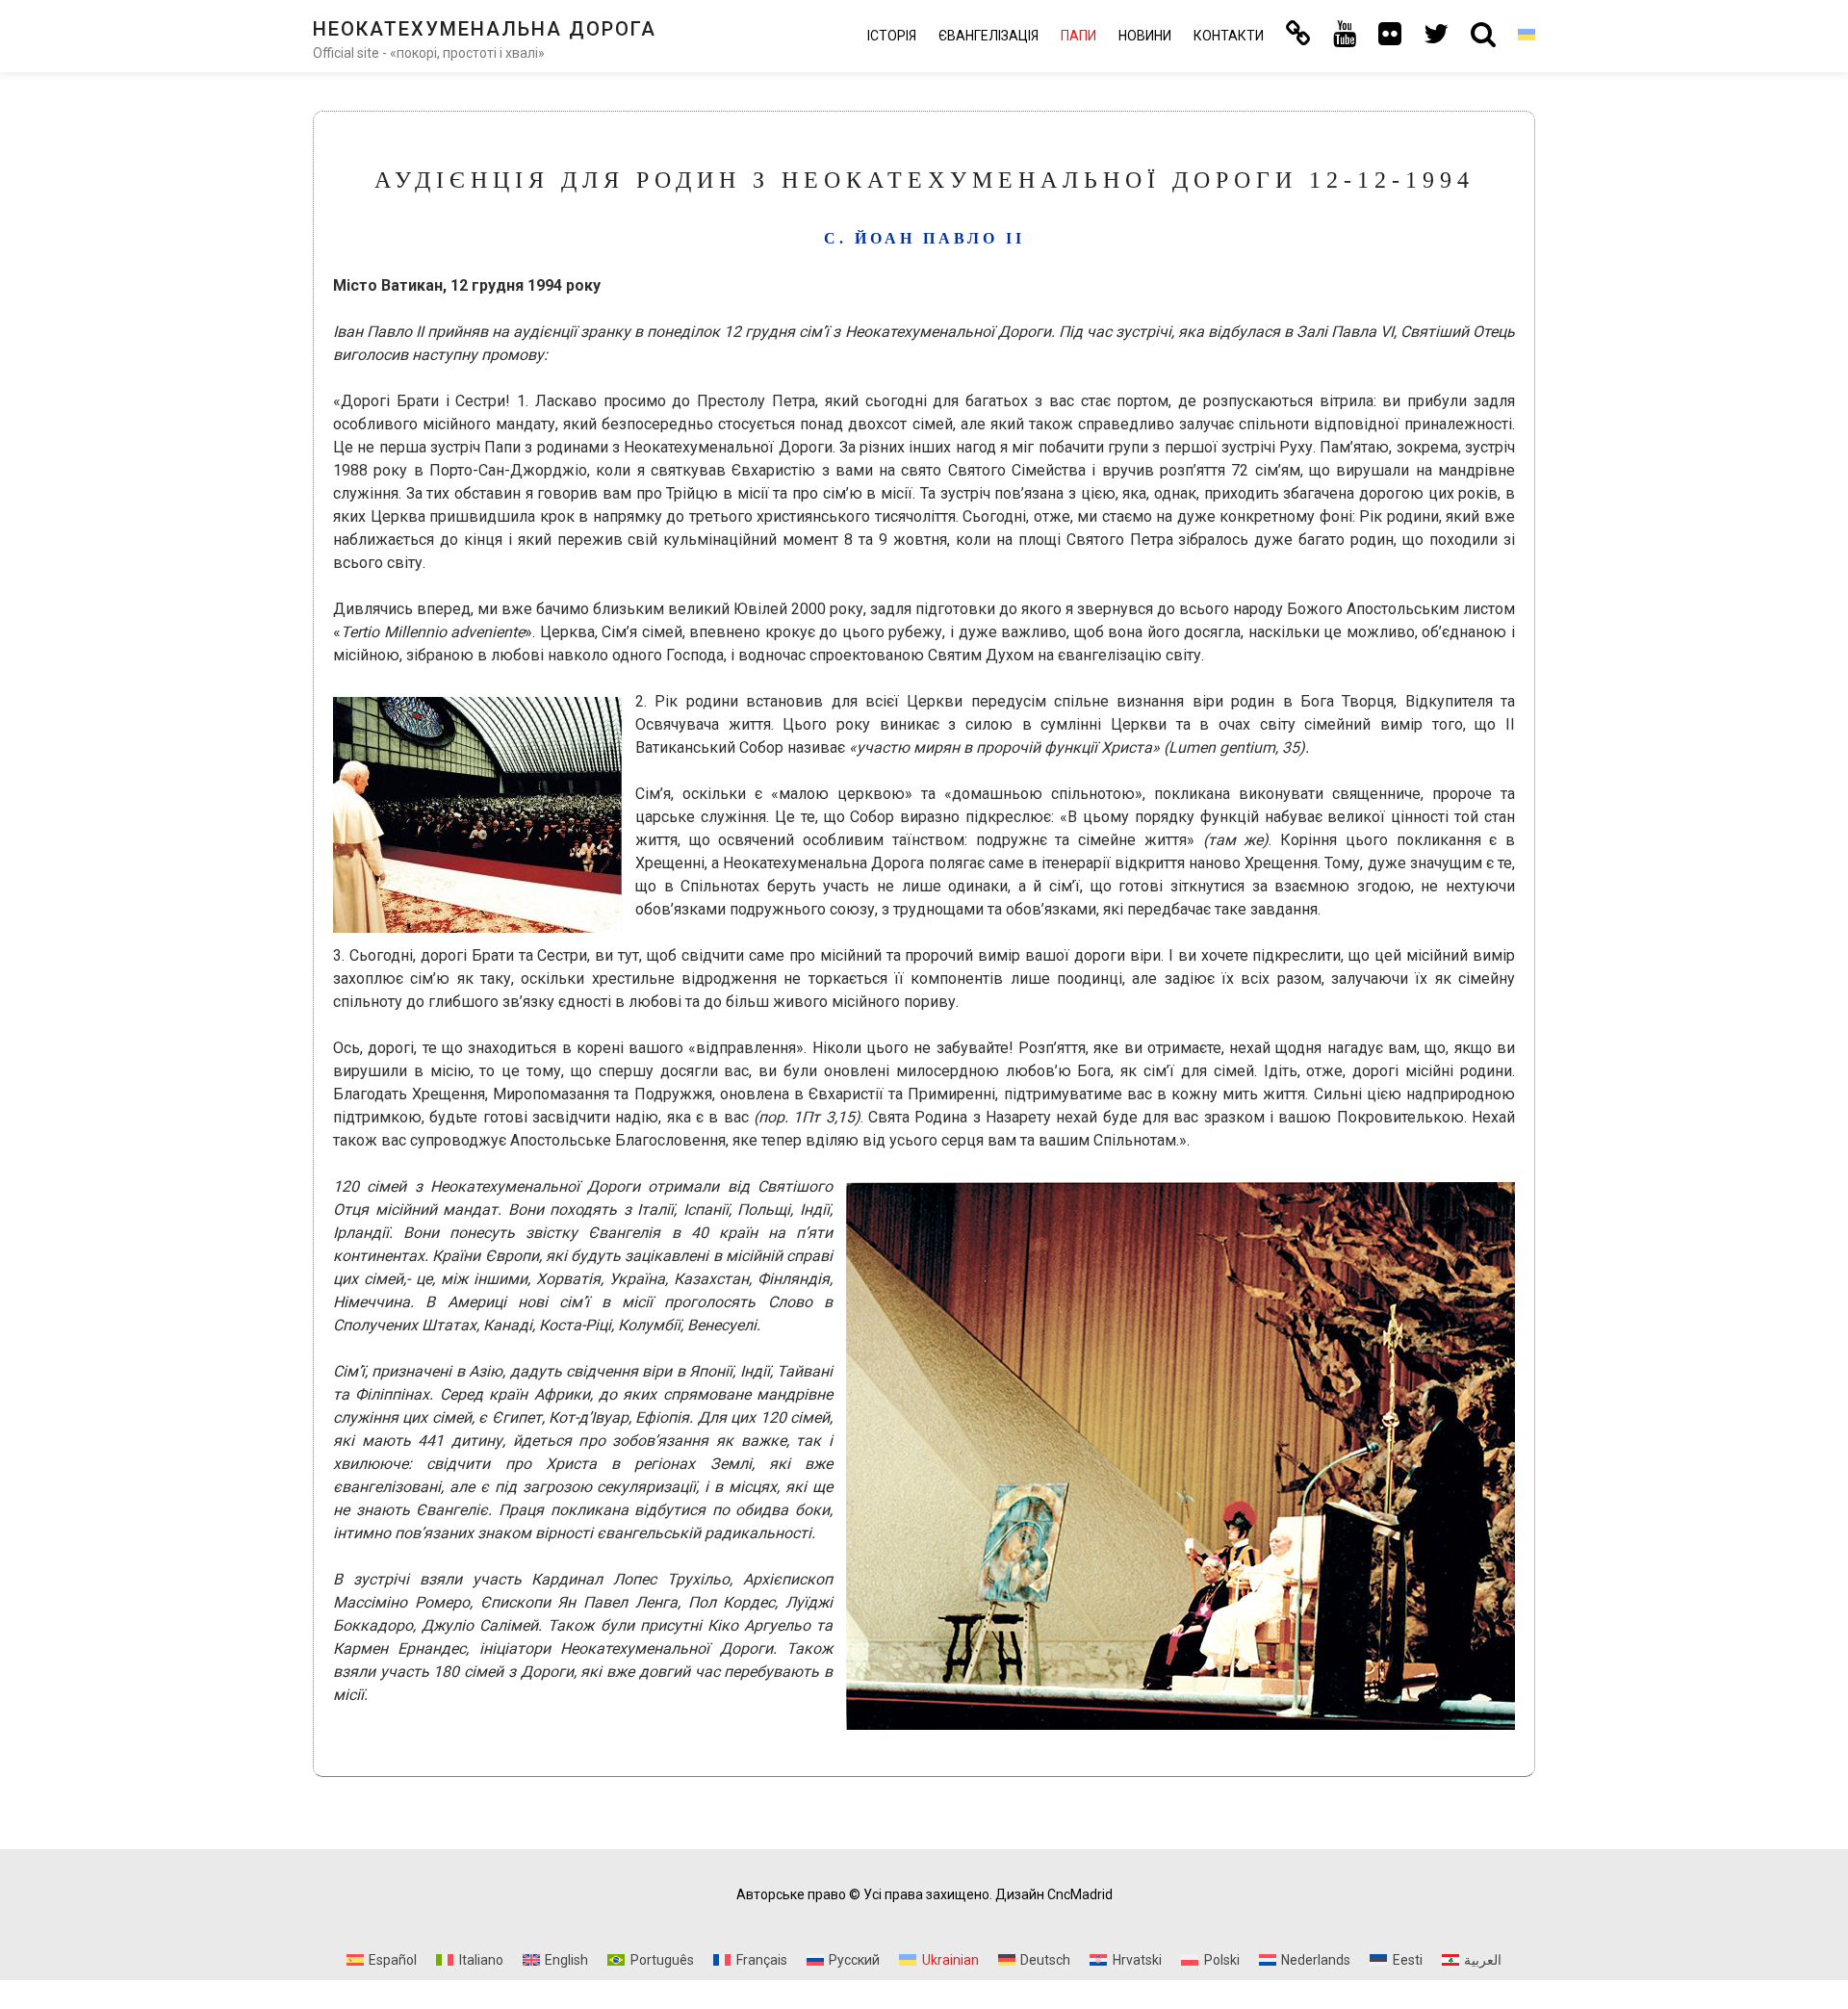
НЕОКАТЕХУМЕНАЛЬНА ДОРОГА (485, 29)
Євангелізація (988, 36)
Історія (892, 36)
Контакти (1229, 36)
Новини (1145, 36)
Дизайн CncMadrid (1054, 1894)
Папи (1078, 36)
